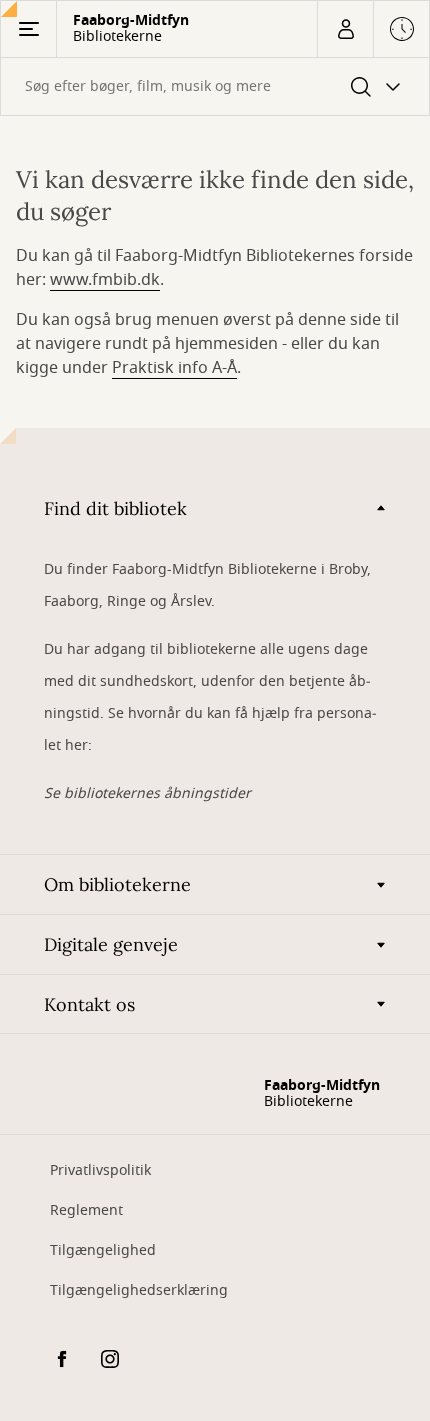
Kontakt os (89, 1004)
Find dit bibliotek (115, 508)
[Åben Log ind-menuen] (345, 29)
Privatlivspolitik (100, 1170)
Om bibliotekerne (117, 884)
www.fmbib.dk (105, 280)
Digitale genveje (111, 944)
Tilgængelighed (103, 1250)
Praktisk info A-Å (174, 368)
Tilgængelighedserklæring (139, 1290)
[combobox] (215, 86)
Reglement (86, 1210)
